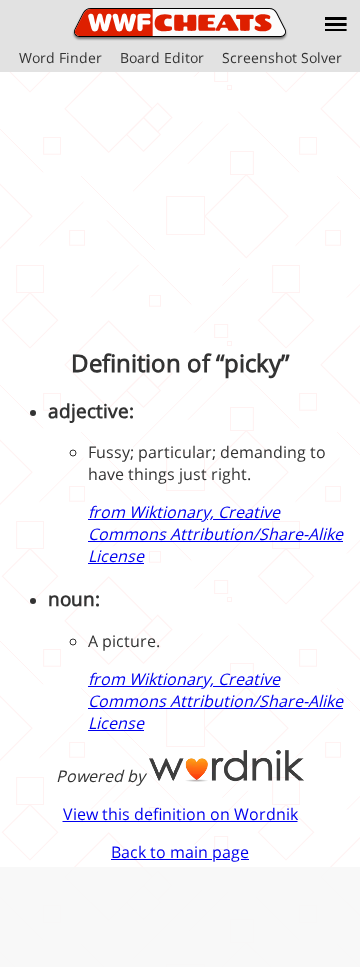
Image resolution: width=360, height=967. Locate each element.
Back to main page (180, 852)
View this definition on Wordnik (180, 814)
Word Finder (60, 57)
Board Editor (162, 57)
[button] (336, 24)
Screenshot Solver (282, 57)
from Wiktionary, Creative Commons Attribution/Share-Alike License (215, 534)
